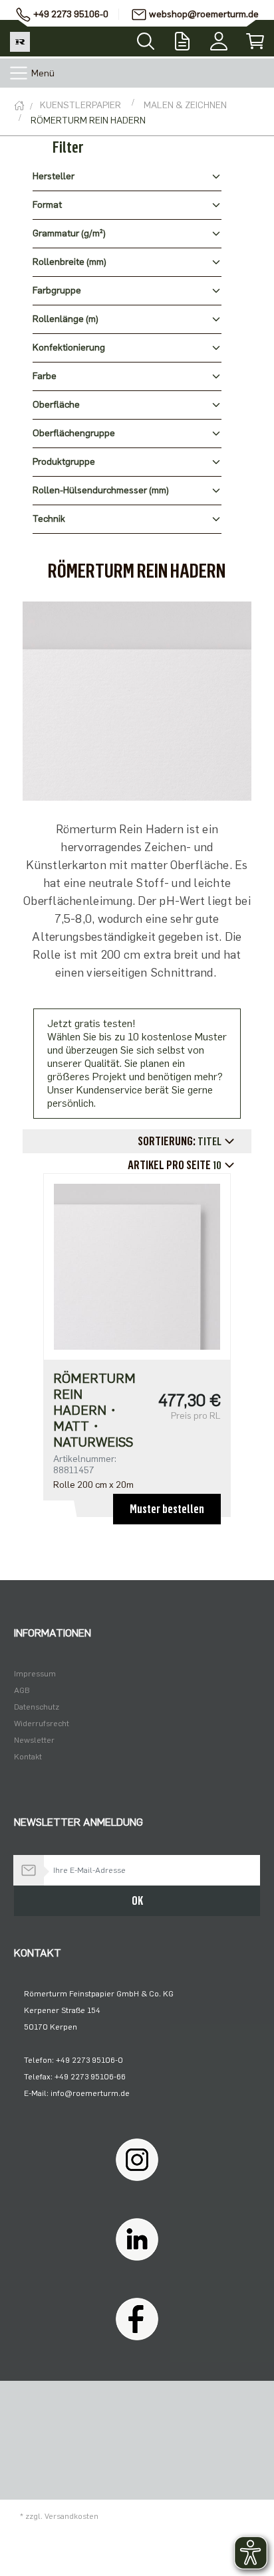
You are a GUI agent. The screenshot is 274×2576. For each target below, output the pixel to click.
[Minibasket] (256, 38)
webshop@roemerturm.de (204, 14)
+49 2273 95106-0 (71, 14)
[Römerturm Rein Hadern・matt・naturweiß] (137, 1266)
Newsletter (34, 1740)
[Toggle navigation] (19, 73)
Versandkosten (71, 2516)
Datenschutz (37, 1707)
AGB (22, 1690)
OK (137, 1901)
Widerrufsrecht (42, 1724)
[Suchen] (146, 37)
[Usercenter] (219, 38)
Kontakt (28, 1757)
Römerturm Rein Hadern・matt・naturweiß (94, 1410)
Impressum (35, 1674)
